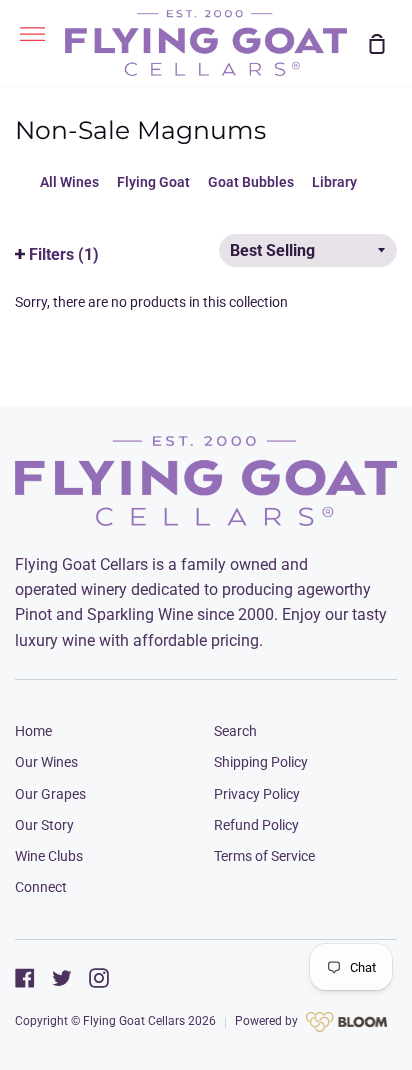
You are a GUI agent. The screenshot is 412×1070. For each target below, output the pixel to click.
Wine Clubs (49, 856)
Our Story (44, 825)
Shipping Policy (261, 762)
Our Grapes (50, 794)
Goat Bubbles (251, 182)
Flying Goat (153, 182)
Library (334, 182)
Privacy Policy (257, 794)
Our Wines (46, 762)
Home (33, 731)
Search (235, 731)
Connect (41, 887)
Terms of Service (264, 856)
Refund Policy (256, 825)
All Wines (69, 182)
